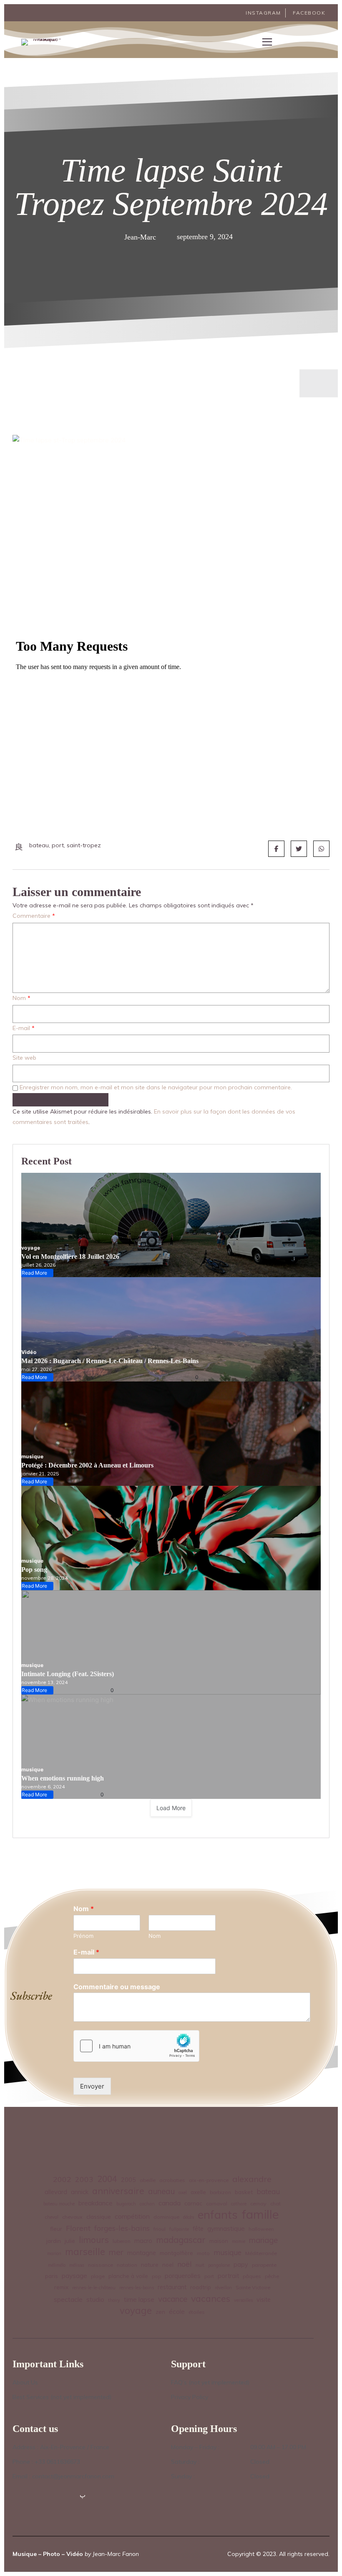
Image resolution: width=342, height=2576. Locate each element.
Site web (24, 1058)
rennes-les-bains (137, 2288)
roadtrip (201, 2287)
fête (198, 2229)
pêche (272, 2276)
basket (244, 2192)
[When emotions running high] (171, 1747)
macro (143, 2241)
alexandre (252, 2179)
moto (203, 2253)
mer (116, 2252)
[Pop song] (171, 1538)
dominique (166, 2217)
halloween (261, 2229)
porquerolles (183, 2276)
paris (52, 2276)
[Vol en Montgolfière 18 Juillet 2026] (171, 1225)
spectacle (68, 2299)
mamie (239, 2241)
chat (275, 2203)
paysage (74, 2275)
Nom (21, 998)
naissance (101, 2265)
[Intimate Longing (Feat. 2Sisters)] (171, 1642)
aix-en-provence (209, 2180)
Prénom (83, 1936)
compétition (132, 2216)
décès (189, 2217)
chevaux (72, 2217)
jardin (54, 2241)
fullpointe (179, 2229)
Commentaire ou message (117, 1987)
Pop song (34, 1570)
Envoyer (92, 2086)
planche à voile (128, 2276)
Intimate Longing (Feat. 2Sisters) (68, 1674)
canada (170, 2203)
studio (95, 2299)
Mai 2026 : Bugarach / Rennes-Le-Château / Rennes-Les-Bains (110, 1361)
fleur (56, 2229)
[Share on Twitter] (299, 849)
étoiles (197, 2312)
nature (150, 2264)
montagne (142, 2253)
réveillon (223, 2288)
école (177, 2312)
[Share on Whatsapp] (321, 849)
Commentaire (34, 916)
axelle (198, 2192)
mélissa (77, 2265)
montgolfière (176, 2253)
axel (183, 2192)
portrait (228, 2276)
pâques (252, 2276)
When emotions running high (63, 1778)
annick (80, 2192)
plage (98, 2276)
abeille (148, 2180)
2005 (128, 2180)
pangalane (219, 2265)
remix (61, 2287)
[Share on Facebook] (276, 849)
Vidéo (29, 1352)
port (209, 2276)
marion (54, 2253)
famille (260, 2214)
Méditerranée (261, 2253)
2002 (62, 2179)
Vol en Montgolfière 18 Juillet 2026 (70, 1256)
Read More (36, 1273)
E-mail (24, 1028)
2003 (84, 2179)
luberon (122, 2241)
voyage (31, 1248)
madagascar (181, 2240)
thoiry (114, 2300)
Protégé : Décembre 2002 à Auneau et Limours (87, 1465)
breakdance (96, 2203)
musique (32, 1456)
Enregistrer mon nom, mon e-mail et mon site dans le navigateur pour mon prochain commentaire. (156, 1087)
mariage (263, 2240)
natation (127, 2265)
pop (156, 2276)
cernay (258, 2203)
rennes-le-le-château (94, 2288)
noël (185, 2264)
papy (241, 2265)
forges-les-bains (122, 2228)
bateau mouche (59, 2204)
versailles (243, 2300)
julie (70, 2241)
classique (99, 2216)
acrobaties (172, 2180)
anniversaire (118, 2191)
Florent (78, 2228)
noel (168, 2264)
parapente (264, 2265)
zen (160, 2312)
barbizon (220, 2192)
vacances (211, 2298)
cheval (52, 2217)
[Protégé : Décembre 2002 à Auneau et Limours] (171, 1434)
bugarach (126, 2204)
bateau (268, 2191)
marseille (85, 2252)
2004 (107, 2179)
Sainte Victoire (253, 2287)
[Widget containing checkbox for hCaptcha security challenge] (136, 2046)
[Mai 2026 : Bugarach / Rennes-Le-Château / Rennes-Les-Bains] (171, 1329)
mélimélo (57, 2265)
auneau (161, 2191)
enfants (218, 2215)
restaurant (172, 2287)
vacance (173, 2299)
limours (94, 2240)
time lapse (139, 2299)
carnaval (217, 2203)
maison (219, 2241)
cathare (239, 2204)
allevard (56, 2192)
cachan (147, 2204)
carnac (193, 2203)
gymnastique (226, 2229)
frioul (160, 2229)
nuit (200, 2265)
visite (264, 2300)
